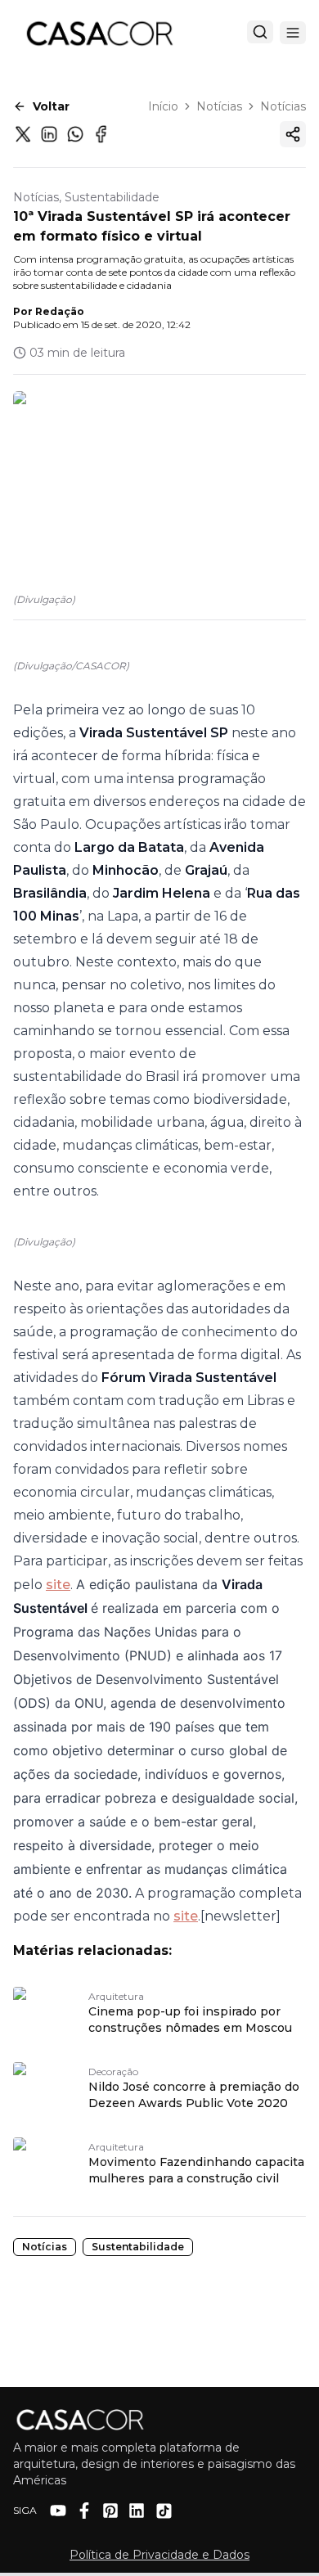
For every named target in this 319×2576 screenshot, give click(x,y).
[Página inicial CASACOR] (99, 33)
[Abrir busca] (260, 32)
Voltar (51, 106)
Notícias (219, 106)
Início (163, 106)
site (58, 1585)
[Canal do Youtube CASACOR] (58, 2511)
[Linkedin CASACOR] (137, 2511)
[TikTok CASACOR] (164, 2511)
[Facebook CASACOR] (84, 2511)
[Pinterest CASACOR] (110, 2511)
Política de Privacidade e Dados (159, 2555)
